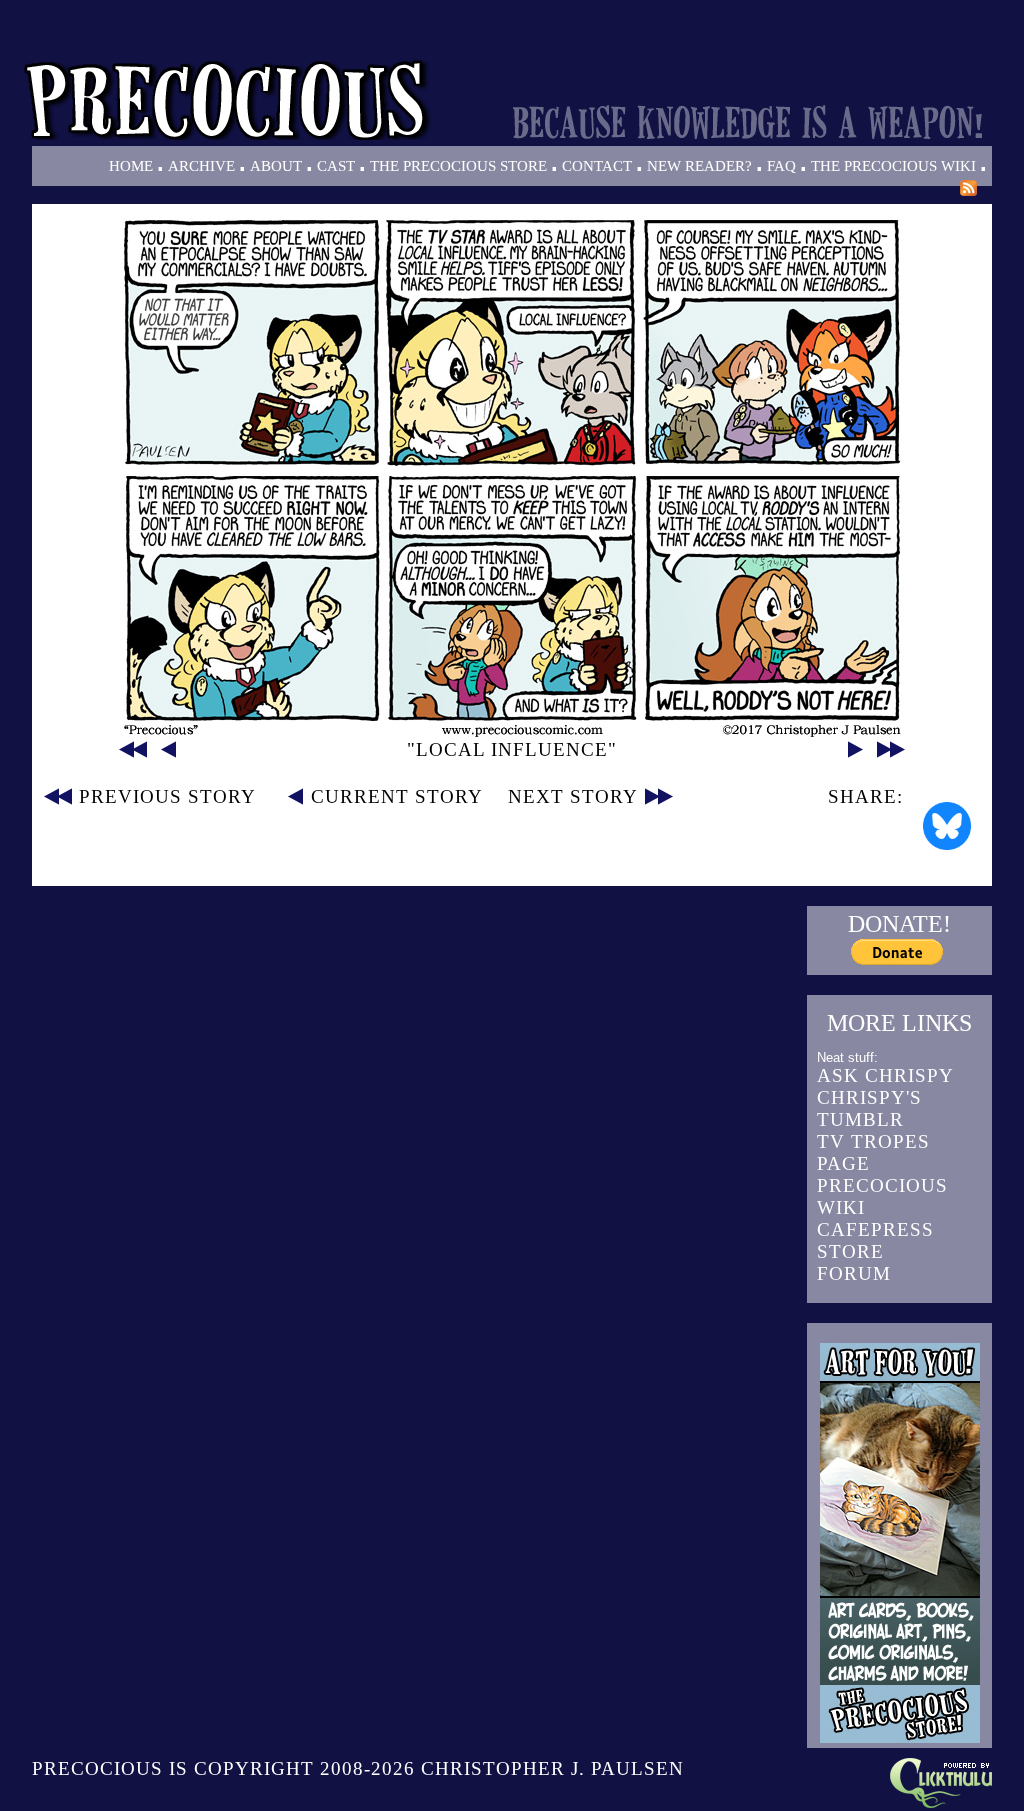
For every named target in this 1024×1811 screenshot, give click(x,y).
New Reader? (699, 166)
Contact (597, 166)
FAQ (781, 166)
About (276, 166)
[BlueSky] (947, 826)
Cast (336, 166)
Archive (201, 166)
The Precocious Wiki (893, 166)
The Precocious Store (458, 166)
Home (131, 166)
